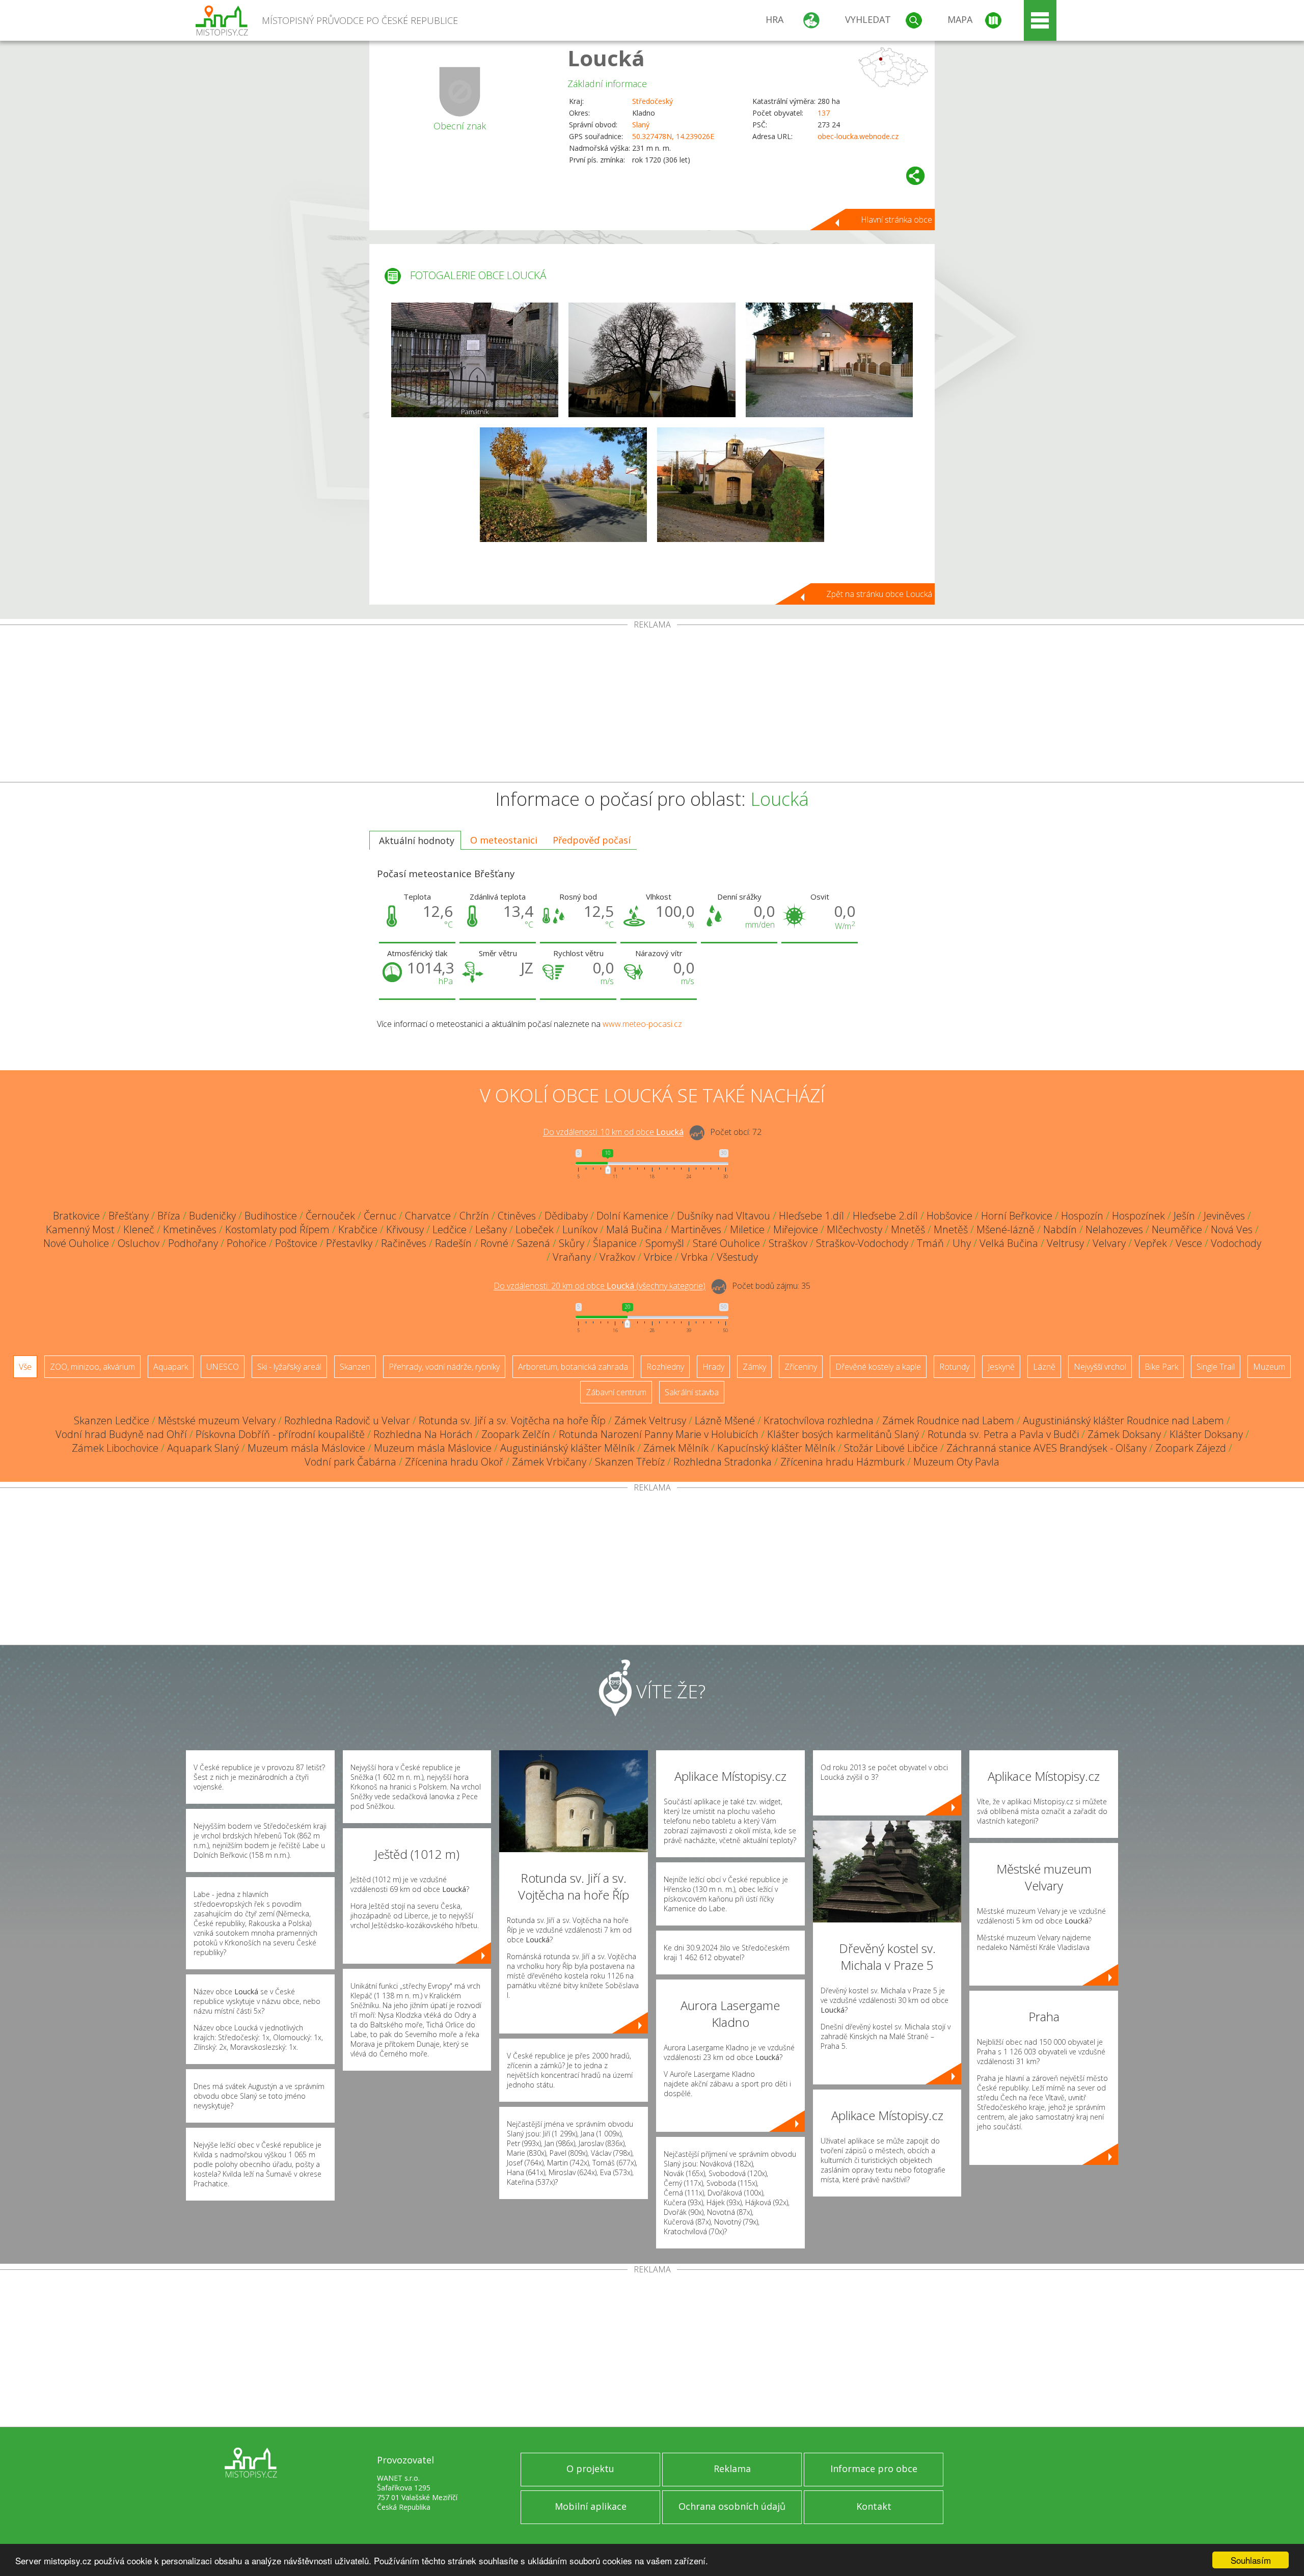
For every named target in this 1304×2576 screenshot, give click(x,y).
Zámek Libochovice (115, 1448)
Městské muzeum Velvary (217, 1420)
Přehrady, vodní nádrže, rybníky (444, 1367)
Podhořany (193, 1243)
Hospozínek (1138, 1216)
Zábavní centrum (616, 1392)
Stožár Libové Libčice (891, 1448)
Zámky (754, 1367)
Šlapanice (615, 1243)
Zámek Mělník (676, 1448)
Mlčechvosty (854, 1229)
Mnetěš (908, 1229)
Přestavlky (349, 1243)
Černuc (380, 1216)
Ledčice (450, 1229)
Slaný (641, 125)
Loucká (606, 58)
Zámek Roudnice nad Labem (948, 1420)
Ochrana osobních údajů (732, 2506)
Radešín (453, 1243)
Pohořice (247, 1243)
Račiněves (404, 1243)
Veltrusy (1065, 1243)
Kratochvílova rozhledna (819, 1420)
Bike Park (1161, 1367)
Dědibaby (566, 1216)
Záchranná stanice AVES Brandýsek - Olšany (1047, 1448)
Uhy (962, 1243)
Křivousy (405, 1229)
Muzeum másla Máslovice (306, 1448)
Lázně (1044, 1367)
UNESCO (223, 1367)
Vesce (1189, 1243)
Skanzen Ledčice (112, 1420)
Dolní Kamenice (632, 1216)
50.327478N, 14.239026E (673, 136)
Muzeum (1269, 1367)
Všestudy (737, 1257)
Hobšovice (949, 1216)
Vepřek (1151, 1243)
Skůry (572, 1243)
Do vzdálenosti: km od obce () (600, 1286)
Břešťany (129, 1216)
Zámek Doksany (1124, 1434)
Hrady (713, 1367)
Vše (25, 1367)
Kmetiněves (190, 1229)
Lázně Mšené (725, 1420)
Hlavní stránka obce (896, 220)
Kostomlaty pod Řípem (277, 1229)
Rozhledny (665, 1367)
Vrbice (658, 1257)
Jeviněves (1224, 1216)
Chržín (474, 1216)
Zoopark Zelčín (516, 1434)
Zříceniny (801, 1367)
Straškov (788, 1243)
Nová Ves (1232, 1229)
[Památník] (475, 360)
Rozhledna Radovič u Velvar (347, 1420)
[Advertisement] (652, 706)
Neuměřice (1177, 1229)
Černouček (330, 1216)
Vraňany (572, 1257)
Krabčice (358, 1229)
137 (824, 113)
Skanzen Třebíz (630, 1462)
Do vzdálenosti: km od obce (613, 1132)
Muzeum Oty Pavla (956, 1462)
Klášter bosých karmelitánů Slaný (843, 1434)
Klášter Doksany (1206, 1434)
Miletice (747, 1229)
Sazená (534, 1243)
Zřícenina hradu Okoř (454, 1462)
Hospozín (1082, 1216)
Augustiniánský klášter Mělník (567, 1448)
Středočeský (653, 101)
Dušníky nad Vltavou (724, 1216)
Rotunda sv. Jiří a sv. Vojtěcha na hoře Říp (512, 1420)
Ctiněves (517, 1216)
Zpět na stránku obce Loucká (879, 594)
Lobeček (535, 1229)
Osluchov (139, 1243)
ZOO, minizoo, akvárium (92, 1367)
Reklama (732, 2469)
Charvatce (428, 1216)
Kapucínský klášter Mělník (776, 1448)
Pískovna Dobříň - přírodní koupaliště (280, 1434)
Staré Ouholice (726, 1243)
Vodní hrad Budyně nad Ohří (121, 1434)
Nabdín (1060, 1229)
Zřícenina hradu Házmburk (843, 1462)
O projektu (590, 2469)
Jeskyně (1001, 1367)
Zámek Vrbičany (549, 1462)
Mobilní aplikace (591, 2506)
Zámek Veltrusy (650, 1420)
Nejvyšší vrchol (1100, 1367)
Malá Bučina (634, 1229)
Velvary (1109, 1243)
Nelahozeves (1114, 1229)
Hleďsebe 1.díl (811, 1216)
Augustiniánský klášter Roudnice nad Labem (1123, 1420)
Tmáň (930, 1243)
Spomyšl (665, 1243)
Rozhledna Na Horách (423, 1434)
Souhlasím (1251, 2560)
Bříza (169, 1216)
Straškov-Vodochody (862, 1243)
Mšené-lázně (1006, 1229)
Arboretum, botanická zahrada (573, 1367)
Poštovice (296, 1243)
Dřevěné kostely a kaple (878, 1367)
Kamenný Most (80, 1229)
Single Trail (1216, 1367)
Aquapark (171, 1367)
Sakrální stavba (692, 1392)
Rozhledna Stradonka (723, 1462)
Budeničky (212, 1216)
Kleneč (139, 1229)
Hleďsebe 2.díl (885, 1216)
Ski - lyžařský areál (289, 1367)
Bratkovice (76, 1216)
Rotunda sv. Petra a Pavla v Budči (1003, 1434)
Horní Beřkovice (1017, 1216)
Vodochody (1236, 1243)
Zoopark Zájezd (1191, 1448)
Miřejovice (796, 1229)
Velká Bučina (1009, 1243)
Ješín (1184, 1216)
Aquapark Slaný (203, 1448)
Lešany (491, 1229)
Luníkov (580, 1229)
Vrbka (695, 1257)
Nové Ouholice (76, 1243)
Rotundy (954, 1367)
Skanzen (355, 1367)
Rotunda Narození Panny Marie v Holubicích (659, 1434)
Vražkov (617, 1257)
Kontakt (874, 2506)
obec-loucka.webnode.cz (858, 136)
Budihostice (271, 1216)
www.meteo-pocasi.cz (642, 1024)
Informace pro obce (874, 2469)
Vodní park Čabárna (350, 1462)
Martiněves (696, 1229)
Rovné (494, 1243)
